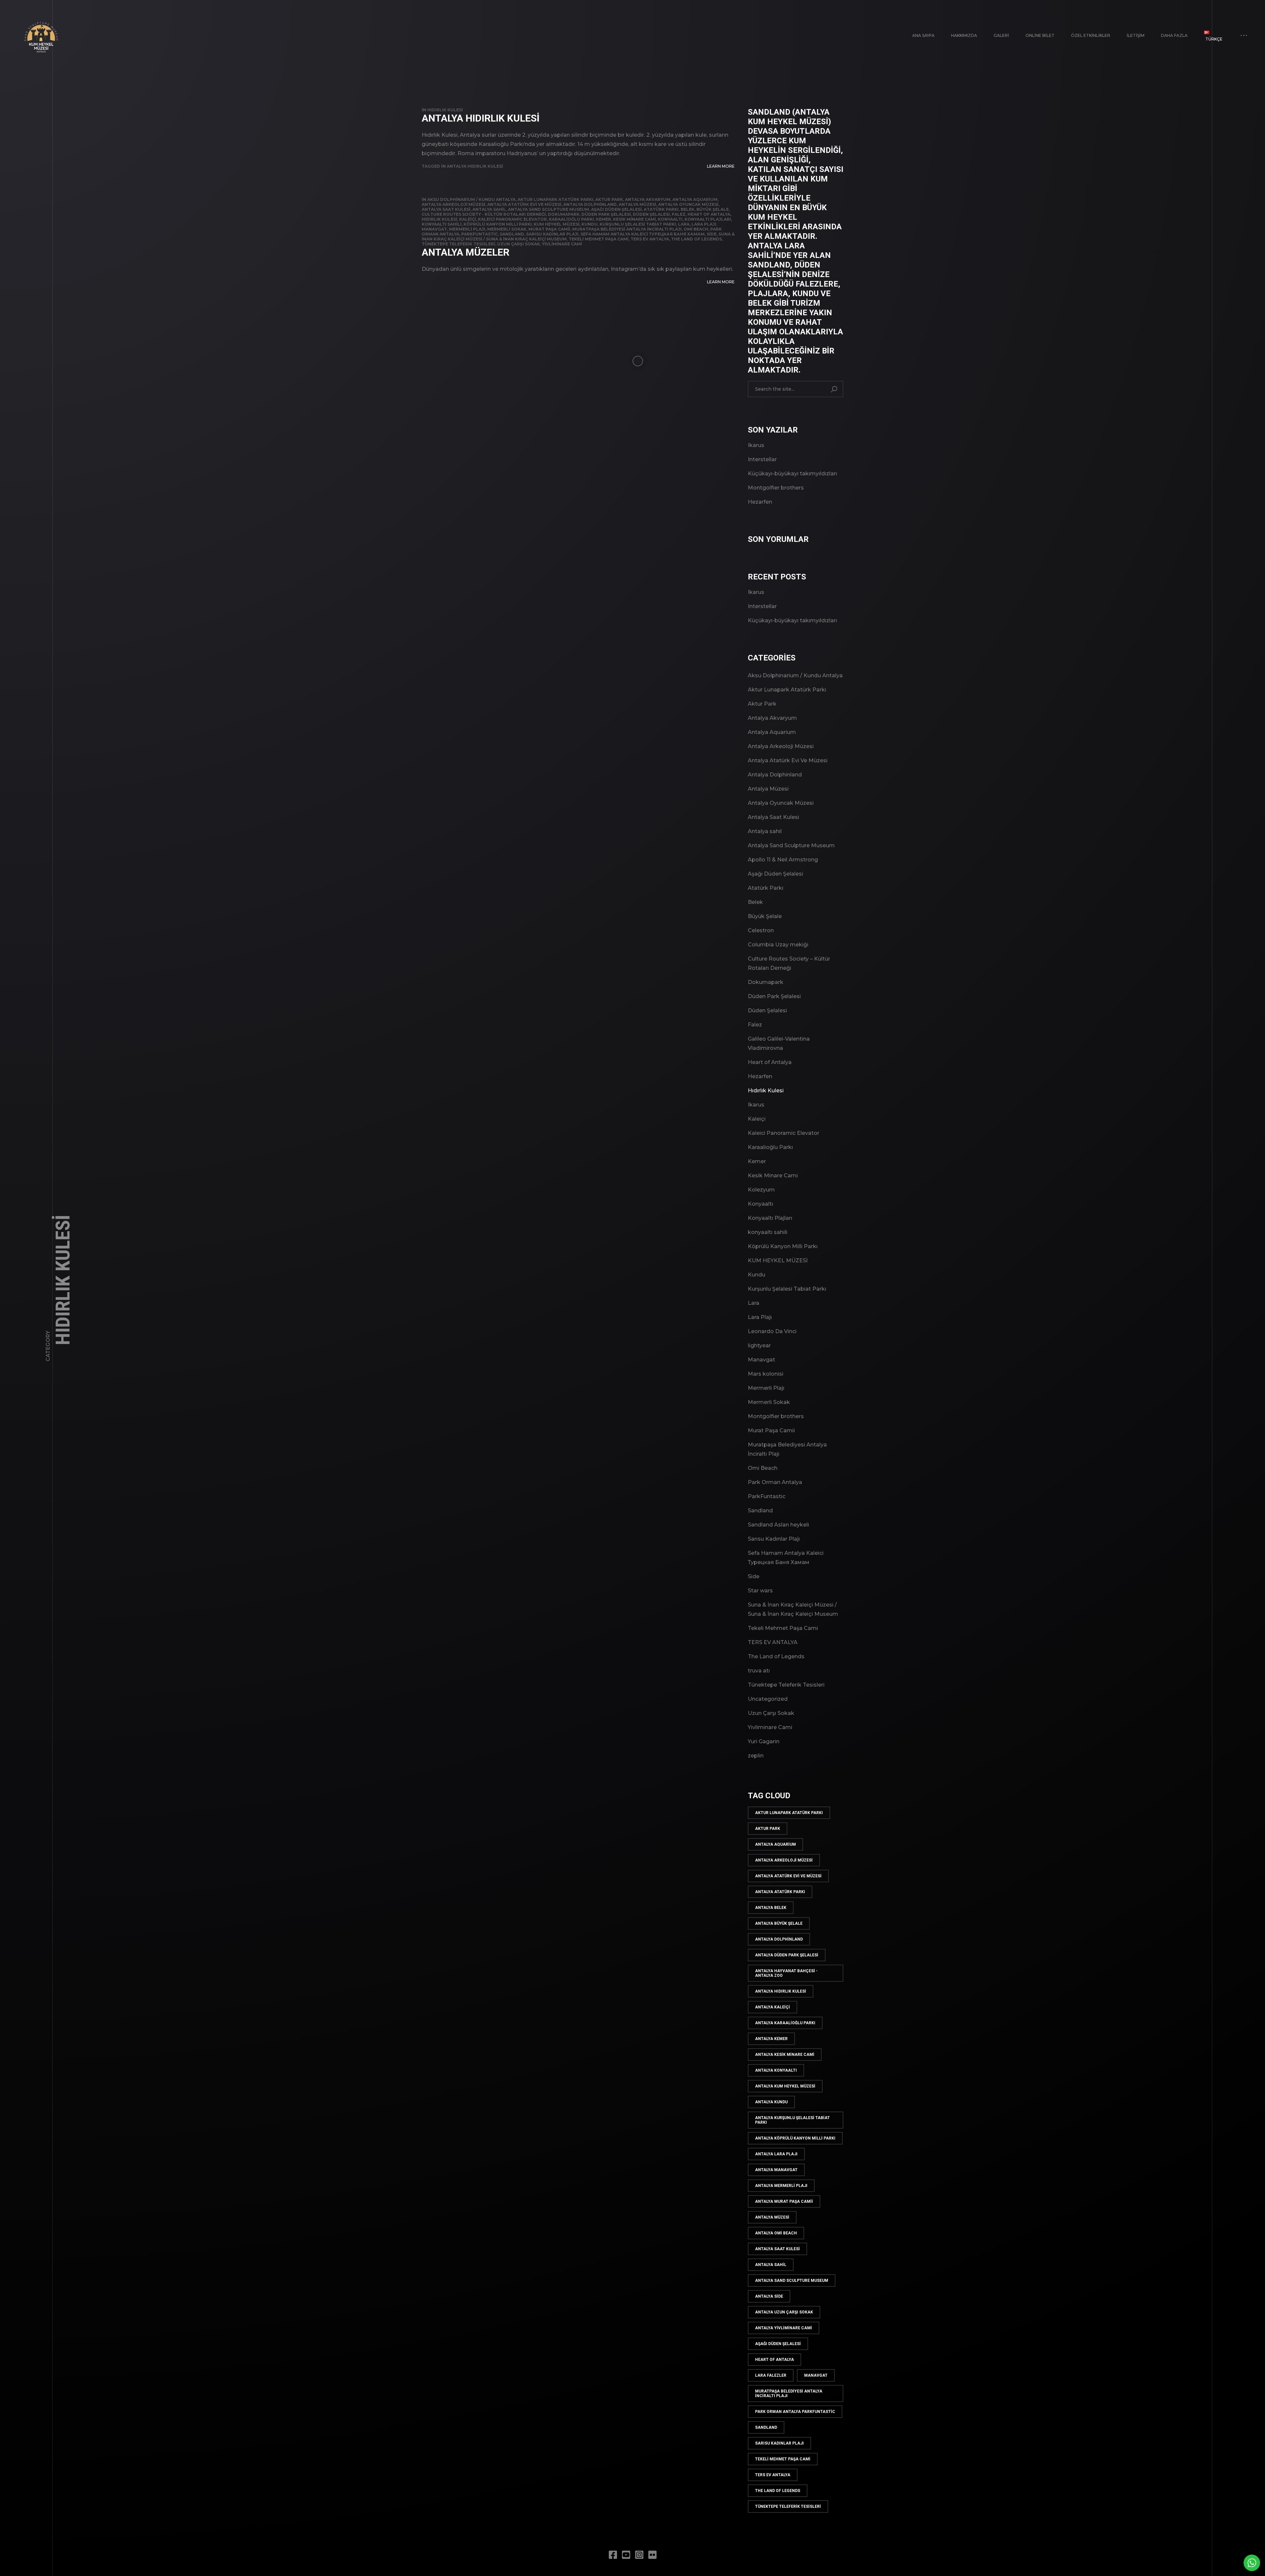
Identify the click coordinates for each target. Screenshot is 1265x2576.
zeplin (756, 1756)
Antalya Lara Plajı (776, 2154)
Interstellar (762, 459)
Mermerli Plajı (467, 229)
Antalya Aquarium (695, 199)
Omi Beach (696, 229)
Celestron (761, 930)
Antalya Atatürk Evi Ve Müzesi (524, 204)
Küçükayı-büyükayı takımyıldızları (792, 474)
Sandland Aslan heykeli (778, 1525)
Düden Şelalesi (651, 214)
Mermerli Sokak (507, 229)
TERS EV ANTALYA (650, 239)
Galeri (1001, 35)
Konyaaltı (670, 219)
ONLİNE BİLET (1040, 35)
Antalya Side (769, 2296)
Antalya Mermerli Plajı (781, 2186)
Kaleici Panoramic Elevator (512, 219)
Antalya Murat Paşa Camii (784, 2201)
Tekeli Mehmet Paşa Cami (599, 239)
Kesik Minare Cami (634, 219)
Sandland (512, 234)
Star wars (760, 1591)
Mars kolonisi (766, 1374)
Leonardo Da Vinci (772, 1331)
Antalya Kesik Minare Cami (785, 2055)
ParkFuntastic (479, 234)
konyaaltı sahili (442, 224)
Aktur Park (609, 199)
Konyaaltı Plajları (708, 219)
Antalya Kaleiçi (773, 2007)
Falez (679, 214)
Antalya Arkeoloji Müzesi (453, 204)
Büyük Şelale (713, 209)
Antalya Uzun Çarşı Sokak (784, 2312)
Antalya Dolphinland (590, 204)
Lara (684, 224)
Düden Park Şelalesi (606, 214)
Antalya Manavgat (776, 2170)
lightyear (759, 1345)
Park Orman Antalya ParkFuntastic (795, 2412)
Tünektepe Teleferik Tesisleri (458, 244)
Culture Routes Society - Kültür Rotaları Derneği (484, 214)
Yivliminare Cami (562, 244)
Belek (688, 209)
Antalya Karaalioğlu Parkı (785, 2023)
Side (712, 234)
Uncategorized (768, 1699)
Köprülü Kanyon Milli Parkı (498, 224)
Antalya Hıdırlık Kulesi (481, 118)
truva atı (759, 1671)
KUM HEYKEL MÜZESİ (557, 224)
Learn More (721, 166)
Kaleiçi (468, 219)
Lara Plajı (704, 224)
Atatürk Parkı (661, 209)
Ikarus (756, 445)
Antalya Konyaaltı (776, 2070)
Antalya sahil (489, 209)
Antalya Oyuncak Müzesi (688, 204)
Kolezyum (761, 1190)
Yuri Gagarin (764, 1741)
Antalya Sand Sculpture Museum (548, 209)
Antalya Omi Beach (776, 2233)
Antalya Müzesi (637, 204)
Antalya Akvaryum (648, 199)
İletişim (1136, 35)
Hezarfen (760, 502)
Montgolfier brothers (776, 488)
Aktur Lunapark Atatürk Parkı (555, 199)
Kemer (604, 219)
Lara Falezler (771, 2375)
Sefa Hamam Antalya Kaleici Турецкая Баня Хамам (643, 234)
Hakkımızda (964, 35)
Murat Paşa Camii (549, 229)
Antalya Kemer (771, 2039)
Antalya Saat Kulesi (446, 209)
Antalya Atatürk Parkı (780, 1892)
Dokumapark (564, 214)
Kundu (590, 224)
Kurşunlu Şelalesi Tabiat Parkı (638, 224)
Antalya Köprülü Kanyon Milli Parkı (795, 2138)
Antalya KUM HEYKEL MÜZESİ (785, 2086)
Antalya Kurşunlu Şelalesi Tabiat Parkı (792, 2120)
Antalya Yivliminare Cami (784, 2328)
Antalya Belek (771, 1908)
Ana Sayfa (923, 35)
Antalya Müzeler (465, 252)
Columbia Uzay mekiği (778, 945)
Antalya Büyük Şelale (779, 1923)
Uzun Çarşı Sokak (519, 244)
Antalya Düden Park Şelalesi (787, 1955)
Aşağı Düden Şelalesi (616, 209)
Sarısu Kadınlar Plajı (552, 234)
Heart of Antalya (709, 214)
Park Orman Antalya (775, 1482)
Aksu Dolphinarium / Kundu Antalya (471, 199)
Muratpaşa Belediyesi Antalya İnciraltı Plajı (627, 229)
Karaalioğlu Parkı (571, 219)
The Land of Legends (696, 239)
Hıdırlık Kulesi (445, 110)
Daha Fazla (1174, 35)
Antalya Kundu (771, 2102)
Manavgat (434, 229)
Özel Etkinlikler (1091, 35)
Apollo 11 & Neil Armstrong (783, 860)
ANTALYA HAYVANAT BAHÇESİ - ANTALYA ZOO (786, 1973)
